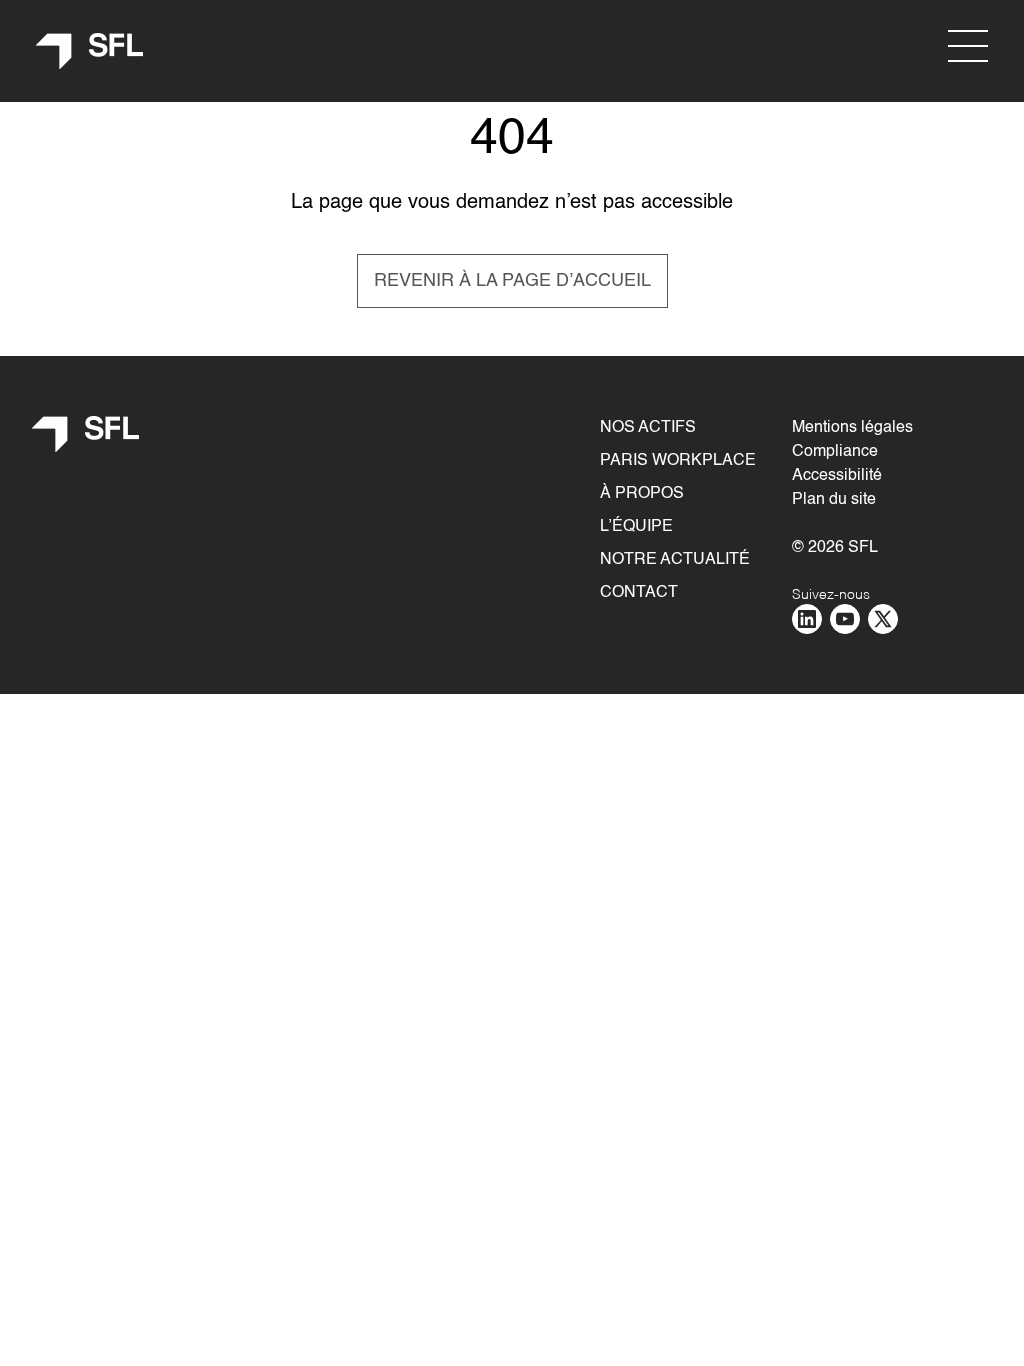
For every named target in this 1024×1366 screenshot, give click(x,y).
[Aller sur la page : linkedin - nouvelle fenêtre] (807, 619)
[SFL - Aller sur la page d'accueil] (90, 51)
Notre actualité (675, 560)
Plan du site (834, 500)
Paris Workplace (678, 461)
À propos (642, 494)
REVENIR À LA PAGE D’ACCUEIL (512, 281)
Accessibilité (837, 476)
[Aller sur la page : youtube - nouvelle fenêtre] (845, 619)
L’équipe (636, 527)
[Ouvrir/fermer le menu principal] (968, 46)
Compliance (835, 452)
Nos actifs (648, 428)
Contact (639, 593)
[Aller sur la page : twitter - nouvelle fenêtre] (883, 619)
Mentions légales (852, 428)
